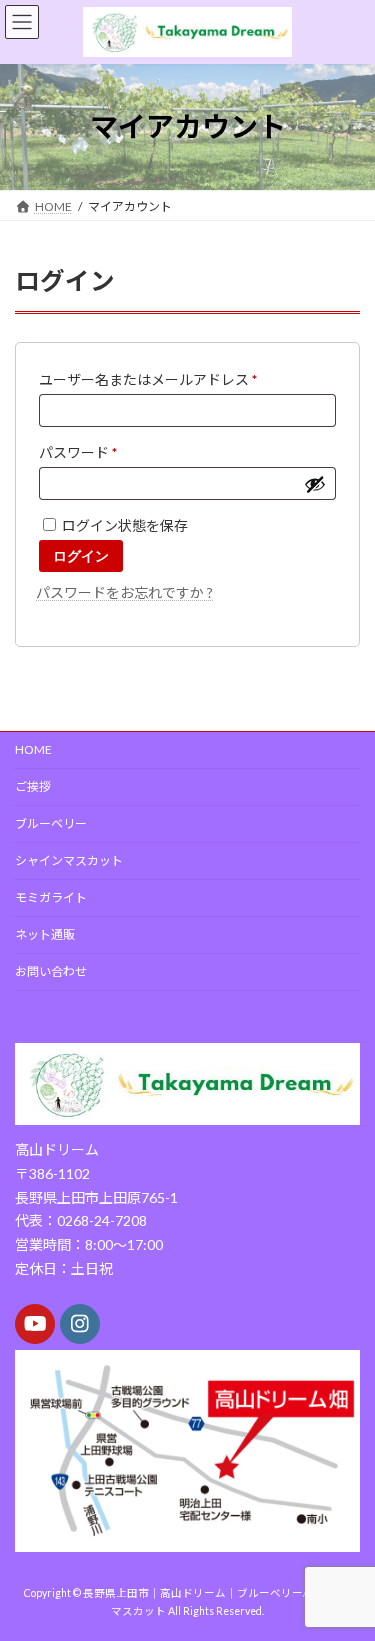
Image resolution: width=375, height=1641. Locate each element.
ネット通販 (45, 934)
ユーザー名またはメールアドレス (154, 382)
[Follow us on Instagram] (80, 1324)
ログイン (81, 556)
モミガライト (51, 897)
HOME (33, 749)
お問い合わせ (51, 971)
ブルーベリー (51, 823)
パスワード (84, 455)
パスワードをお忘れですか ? (124, 592)
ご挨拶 (33, 786)
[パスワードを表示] (315, 484)
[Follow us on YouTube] (35, 1324)
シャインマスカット (69, 860)
